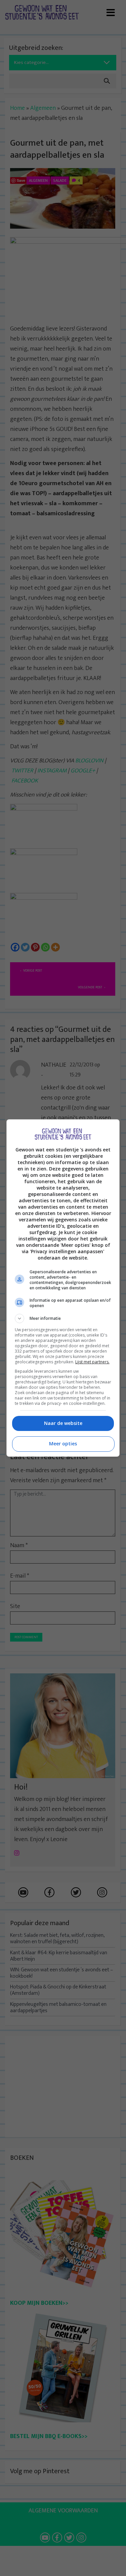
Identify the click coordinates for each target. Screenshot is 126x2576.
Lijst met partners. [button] (92, 1362)
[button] (63, 1318)
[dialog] (63, 1288)
